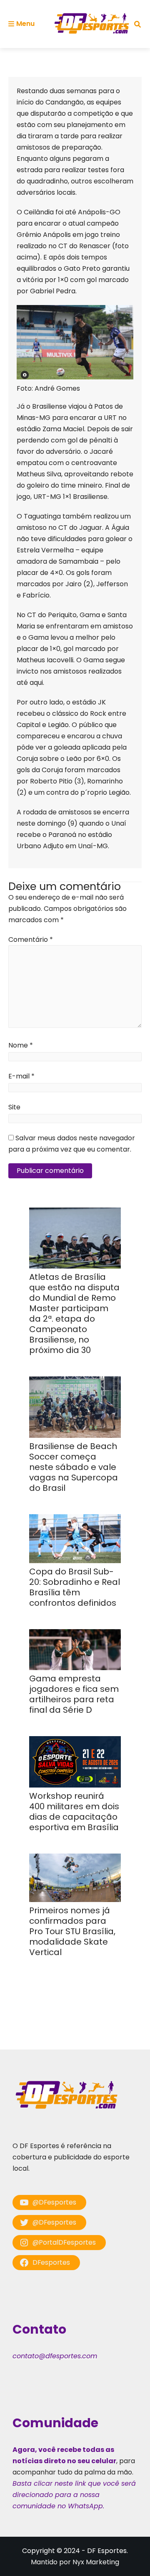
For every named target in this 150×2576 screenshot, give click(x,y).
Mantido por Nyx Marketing (75, 2562)
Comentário (31, 940)
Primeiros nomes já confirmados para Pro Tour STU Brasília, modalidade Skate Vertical (72, 1931)
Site (14, 1107)
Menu (25, 24)
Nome (21, 1045)
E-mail (21, 1076)
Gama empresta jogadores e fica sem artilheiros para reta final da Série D (74, 1694)
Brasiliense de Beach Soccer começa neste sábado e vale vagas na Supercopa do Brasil (74, 1467)
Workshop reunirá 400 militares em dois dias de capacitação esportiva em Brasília (74, 1812)
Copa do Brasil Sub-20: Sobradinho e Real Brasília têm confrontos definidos (75, 1587)
